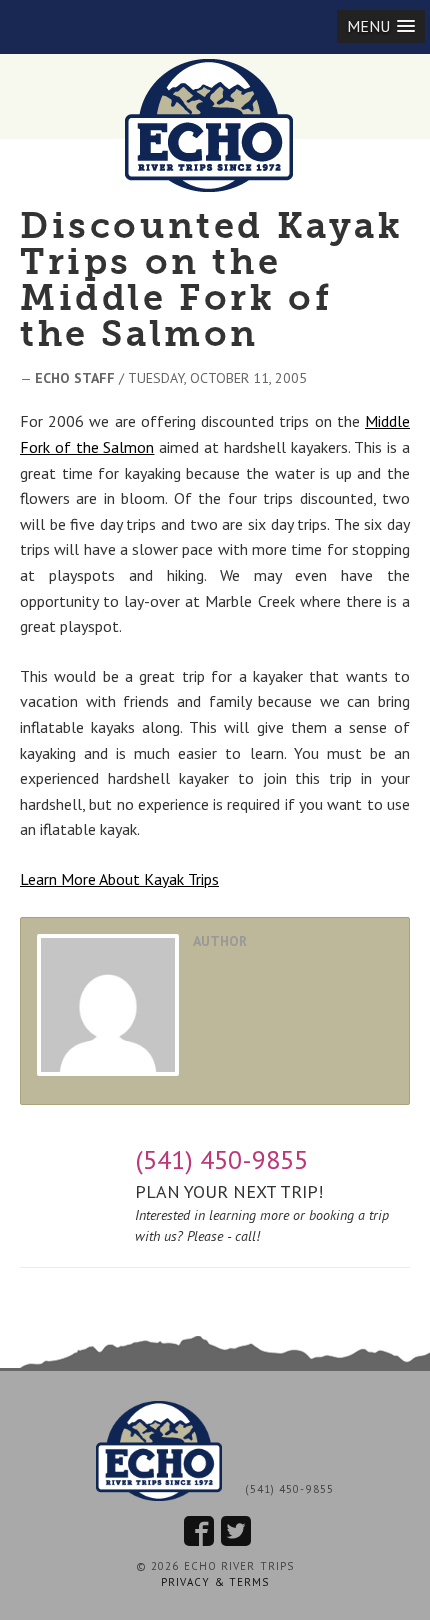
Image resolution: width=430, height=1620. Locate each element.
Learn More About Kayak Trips (119, 879)
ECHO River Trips (215, 125)
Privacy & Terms (215, 1582)
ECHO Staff (75, 378)
